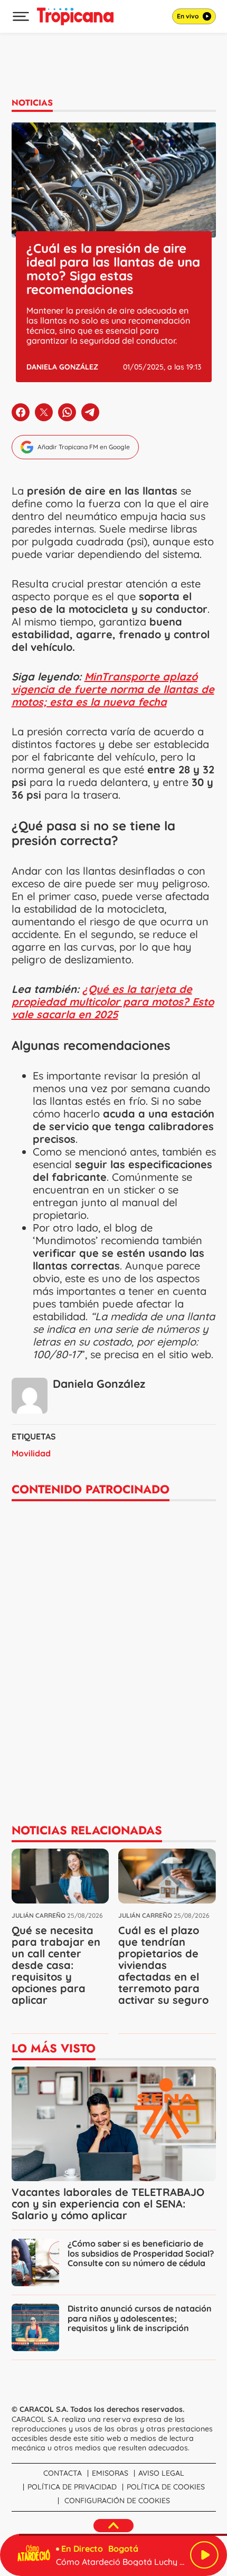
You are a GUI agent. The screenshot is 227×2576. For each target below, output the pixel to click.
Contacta (63, 2473)
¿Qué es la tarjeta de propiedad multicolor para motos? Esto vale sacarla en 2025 (113, 1002)
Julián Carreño (39, 1915)
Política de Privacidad (72, 2487)
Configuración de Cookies (117, 2501)
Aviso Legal (161, 2473)
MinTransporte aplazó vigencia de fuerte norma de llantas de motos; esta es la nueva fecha (113, 689)
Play (204, 2555)
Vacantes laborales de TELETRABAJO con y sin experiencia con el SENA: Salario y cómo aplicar (108, 2204)
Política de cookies (166, 2487)
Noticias (32, 103)
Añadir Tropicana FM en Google (84, 447)
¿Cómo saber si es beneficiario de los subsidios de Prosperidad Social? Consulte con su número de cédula (141, 2253)
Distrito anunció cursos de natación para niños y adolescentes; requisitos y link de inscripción (140, 2318)
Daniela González (62, 367)
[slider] (113, 2535)
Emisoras (110, 2473)
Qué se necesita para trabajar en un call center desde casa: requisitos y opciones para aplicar (56, 1965)
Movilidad (31, 1453)
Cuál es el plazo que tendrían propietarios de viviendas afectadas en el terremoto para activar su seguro (163, 1965)
